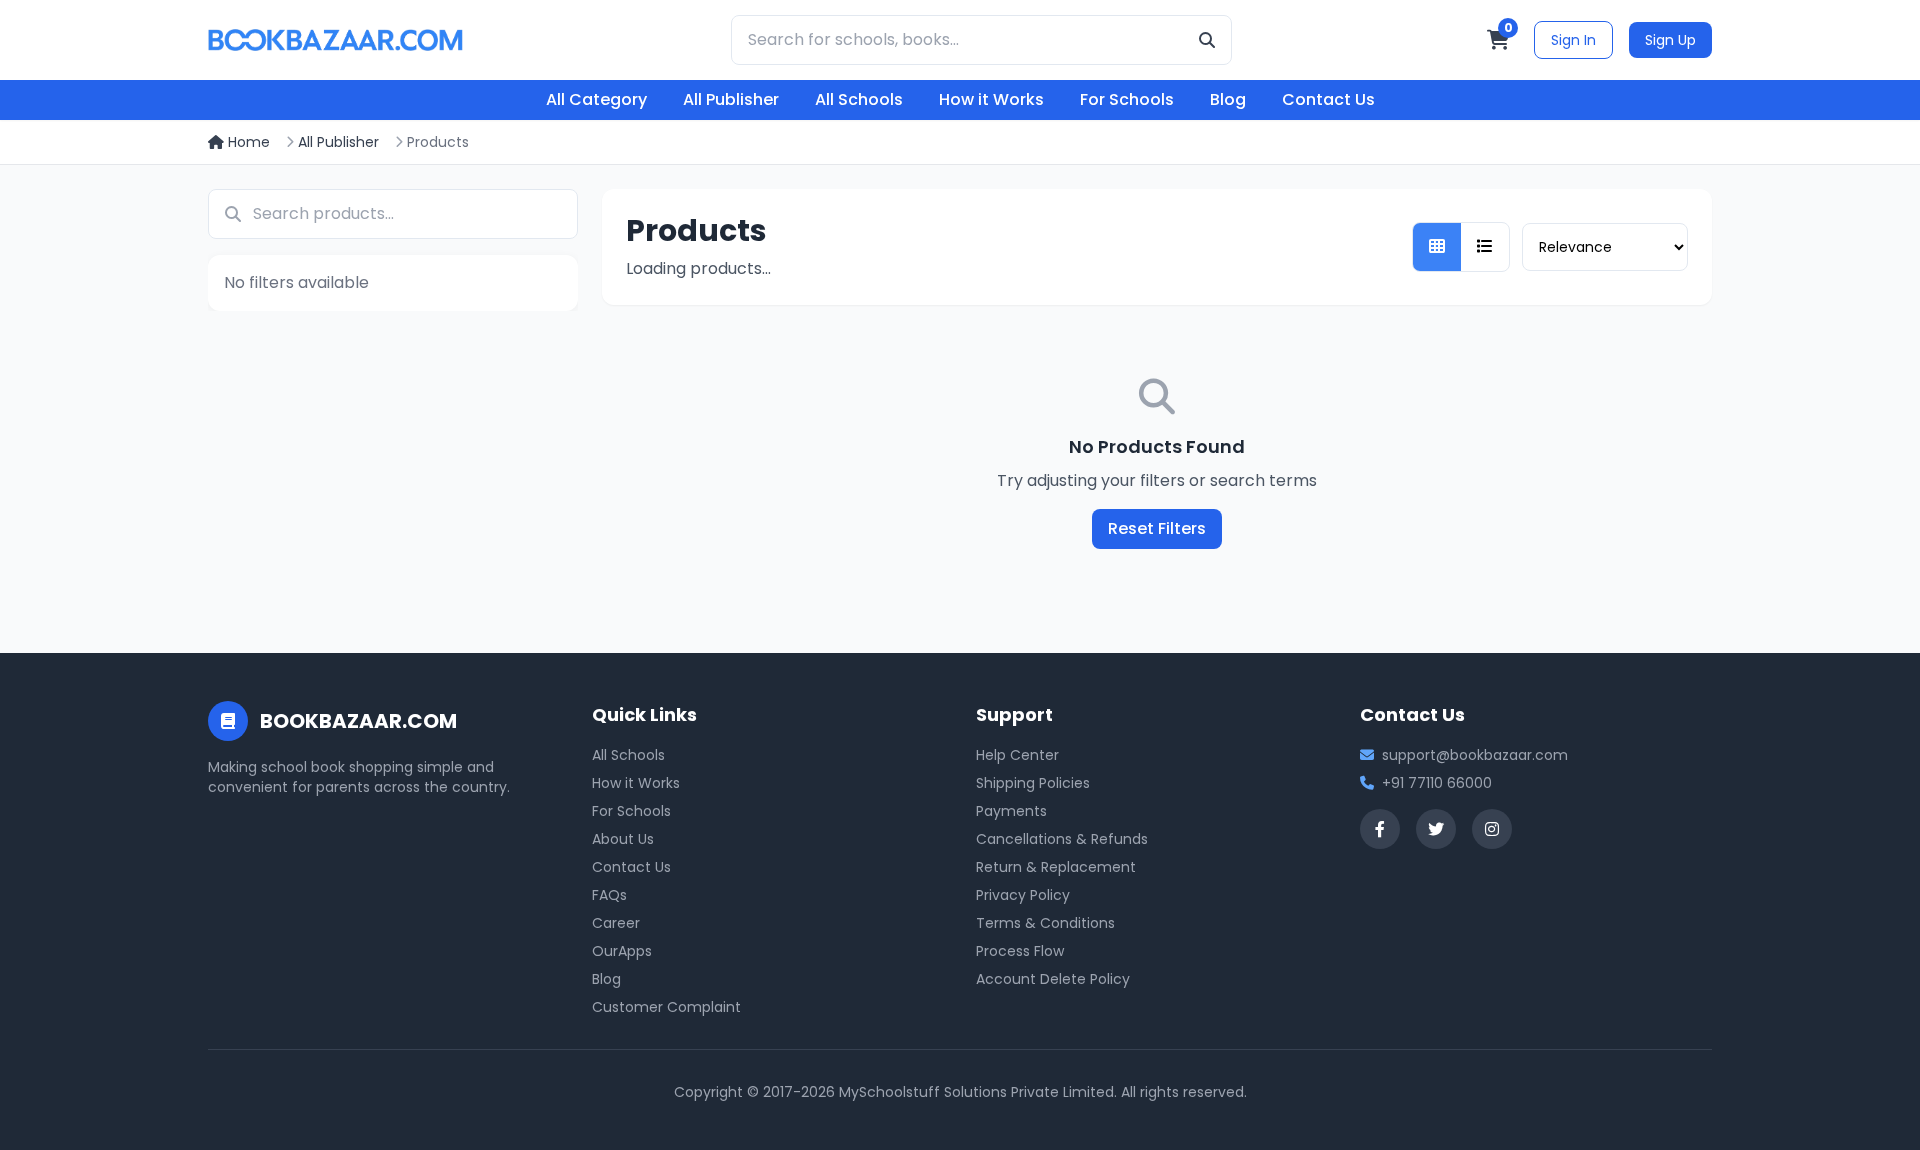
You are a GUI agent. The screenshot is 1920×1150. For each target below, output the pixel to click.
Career (616, 923)
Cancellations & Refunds (1062, 839)
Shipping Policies (1033, 783)
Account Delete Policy (1053, 979)
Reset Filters (1157, 528)
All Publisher (731, 99)
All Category (596, 99)
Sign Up (1670, 40)
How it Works (991, 99)
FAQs (609, 895)
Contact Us (1328, 99)
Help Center (1017, 755)
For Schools (1127, 99)
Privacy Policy (1023, 895)
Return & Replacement (1056, 867)
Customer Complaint (666, 1007)
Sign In (1573, 40)
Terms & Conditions (1045, 923)
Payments (1011, 811)
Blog (1228, 99)
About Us (623, 839)
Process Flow (1020, 951)
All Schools (859, 99)
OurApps (622, 951)
